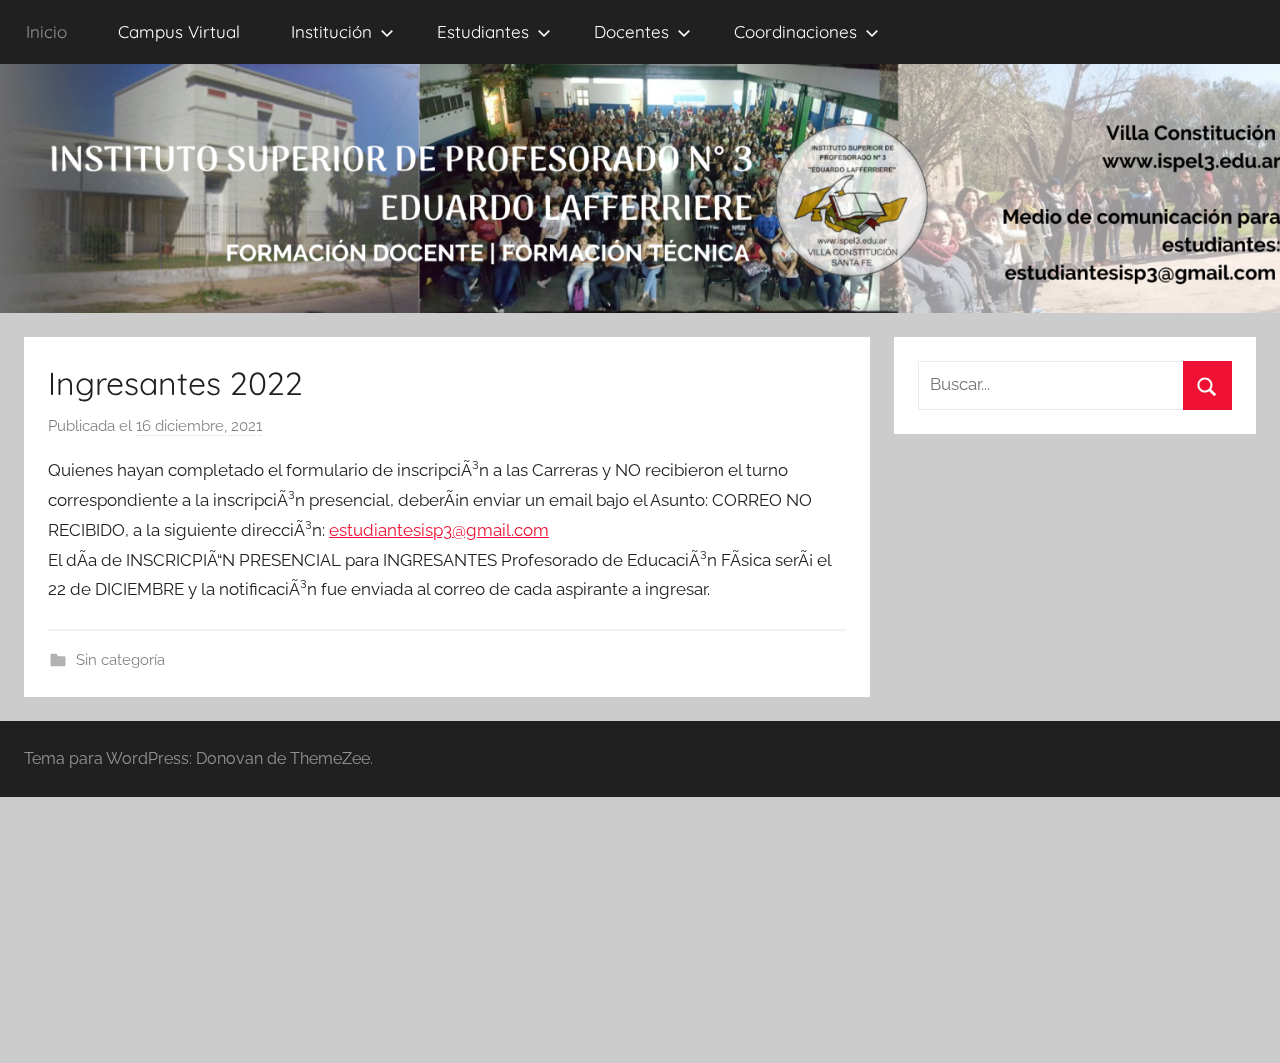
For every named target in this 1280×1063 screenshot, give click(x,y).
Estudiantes (483, 31)
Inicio (46, 31)
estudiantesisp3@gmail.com (439, 530)
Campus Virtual (179, 31)
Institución (331, 31)
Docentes (631, 31)
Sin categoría (120, 660)
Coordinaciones (795, 31)
